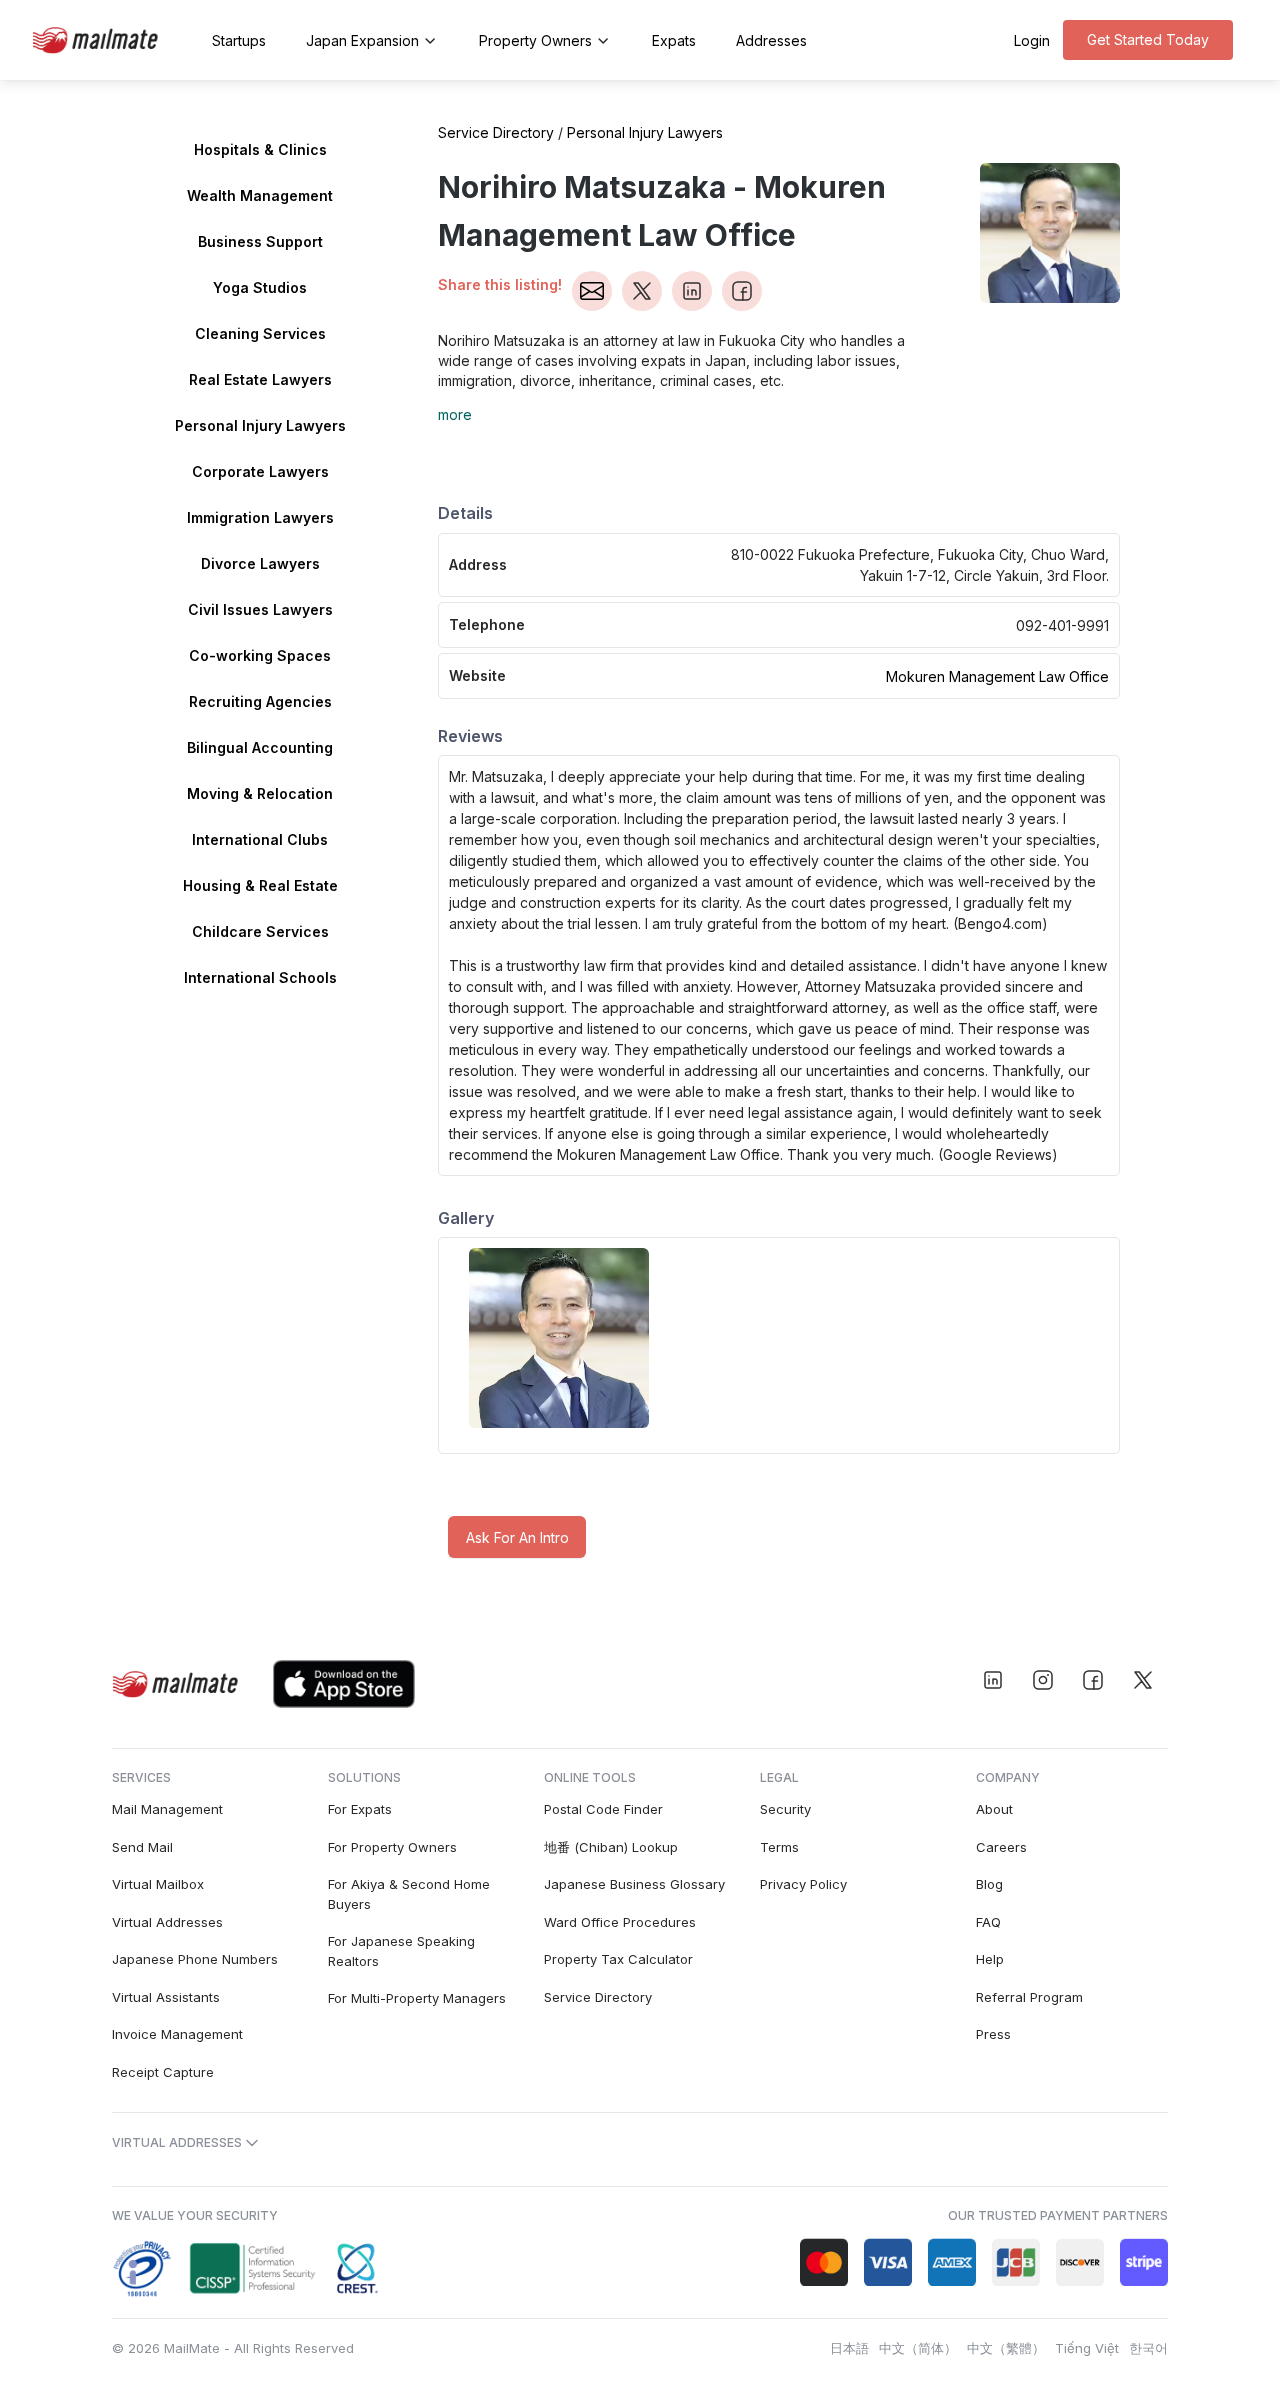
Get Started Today (1148, 39)
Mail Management (167, 1809)
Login (1032, 40)
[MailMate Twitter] (1143, 1680)
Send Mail (142, 1847)
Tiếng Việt (1087, 2348)
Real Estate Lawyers (260, 379)
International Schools (260, 977)
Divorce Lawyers (260, 563)
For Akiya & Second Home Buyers (409, 1894)
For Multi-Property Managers (417, 1998)
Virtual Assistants (166, 1997)
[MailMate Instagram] (1043, 1680)
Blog (989, 1884)
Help (990, 1959)
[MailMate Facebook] (1093, 1680)
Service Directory (496, 132)
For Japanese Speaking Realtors (401, 1951)
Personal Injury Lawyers (260, 425)
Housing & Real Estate (260, 885)
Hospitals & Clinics (260, 149)
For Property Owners (392, 1847)
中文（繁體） (1006, 2348)
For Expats (360, 1809)
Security (785, 1809)
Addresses (771, 40)
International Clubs (260, 839)
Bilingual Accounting (260, 747)
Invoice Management (177, 2034)
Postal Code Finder (603, 1809)
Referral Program (1029, 1997)
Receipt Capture (163, 2072)
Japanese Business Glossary (634, 1884)
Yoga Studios (260, 287)
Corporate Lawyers (260, 471)
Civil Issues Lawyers (260, 609)
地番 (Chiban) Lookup (611, 1847)
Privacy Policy (803, 1884)
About (994, 1809)
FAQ (988, 1922)
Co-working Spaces (260, 655)
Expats (674, 40)
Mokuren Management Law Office (997, 676)
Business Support (260, 241)
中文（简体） (918, 2348)
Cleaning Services (260, 333)
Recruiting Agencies (260, 701)
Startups (239, 40)
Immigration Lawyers (260, 517)
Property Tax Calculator (618, 1959)
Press (993, 2034)
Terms (779, 1847)
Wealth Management (260, 195)
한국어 (1148, 2348)
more (455, 414)
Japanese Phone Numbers (195, 1959)
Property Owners (535, 40)
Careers (1001, 1847)
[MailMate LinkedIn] (993, 1680)
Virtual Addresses (167, 1922)
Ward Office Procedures (620, 1922)
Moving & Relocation (260, 793)
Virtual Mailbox (158, 1884)
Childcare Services (260, 931)
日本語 (849, 2348)
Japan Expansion (362, 40)
